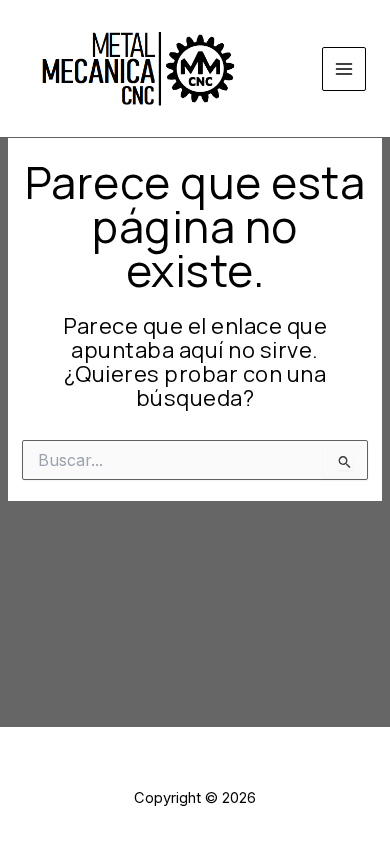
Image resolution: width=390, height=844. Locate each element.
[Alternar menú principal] (344, 69)
